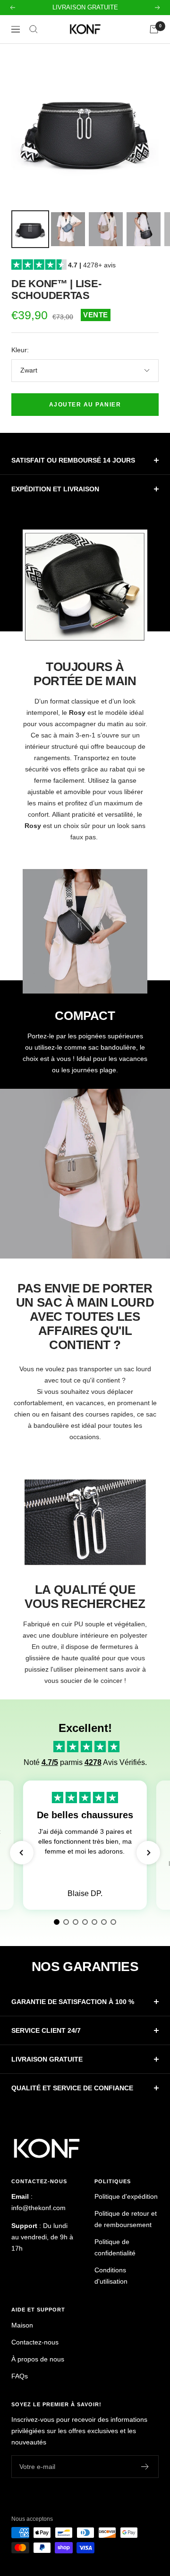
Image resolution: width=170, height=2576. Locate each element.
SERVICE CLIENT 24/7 (46, 2030)
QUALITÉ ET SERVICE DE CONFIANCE (72, 2088)
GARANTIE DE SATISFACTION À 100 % (74, 2002)
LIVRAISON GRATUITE (47, 2059)
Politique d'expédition (126, 2196)
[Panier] (154, 29)
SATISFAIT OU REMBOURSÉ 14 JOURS (73, 460)
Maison (22, 2325)
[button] (22, 1853)
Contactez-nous (35, 2342)
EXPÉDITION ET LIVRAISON (55, 489)
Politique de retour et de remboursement (126, 2219)
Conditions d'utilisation (111, 2276)
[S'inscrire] (145, 2467)
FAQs (20, 2376)
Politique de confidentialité (115, 2247)
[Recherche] (34, 29)
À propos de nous (38, 2359)
